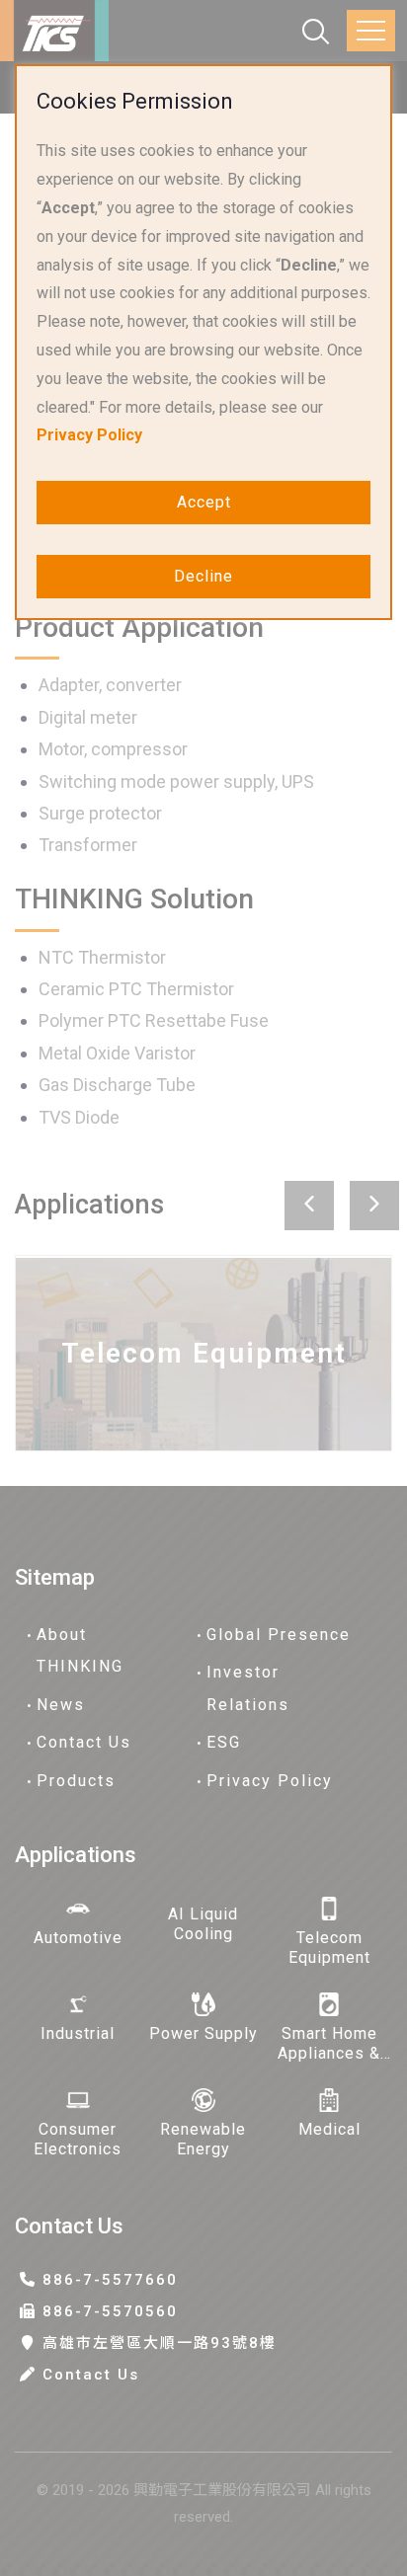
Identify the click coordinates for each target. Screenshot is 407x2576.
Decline (203, 576)
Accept (204, 502)
